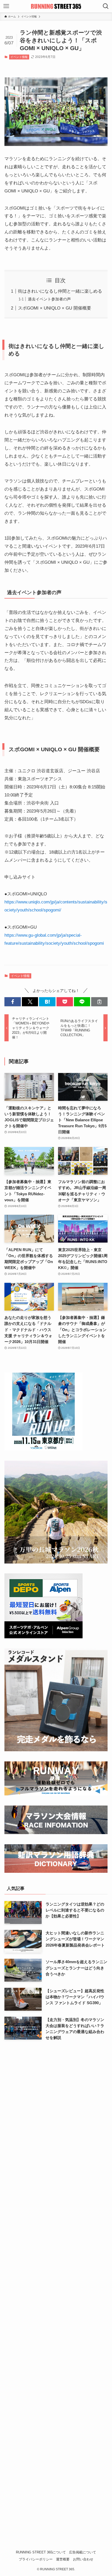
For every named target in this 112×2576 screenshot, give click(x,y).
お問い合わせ (83, 2559)
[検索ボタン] (106, 6)
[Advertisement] (56, 2296)
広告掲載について (83, 2552)
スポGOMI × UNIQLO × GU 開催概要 (55, 308)
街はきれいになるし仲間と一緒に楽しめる (60, 291)
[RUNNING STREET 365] (56, 6)
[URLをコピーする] (99, 1002)
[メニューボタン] (6, 6)
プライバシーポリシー (36, 2559)
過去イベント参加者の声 (49, 299)
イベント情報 (19, 57)
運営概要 (63, 2559)
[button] (13, 1002)
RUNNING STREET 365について (41, 2552)
